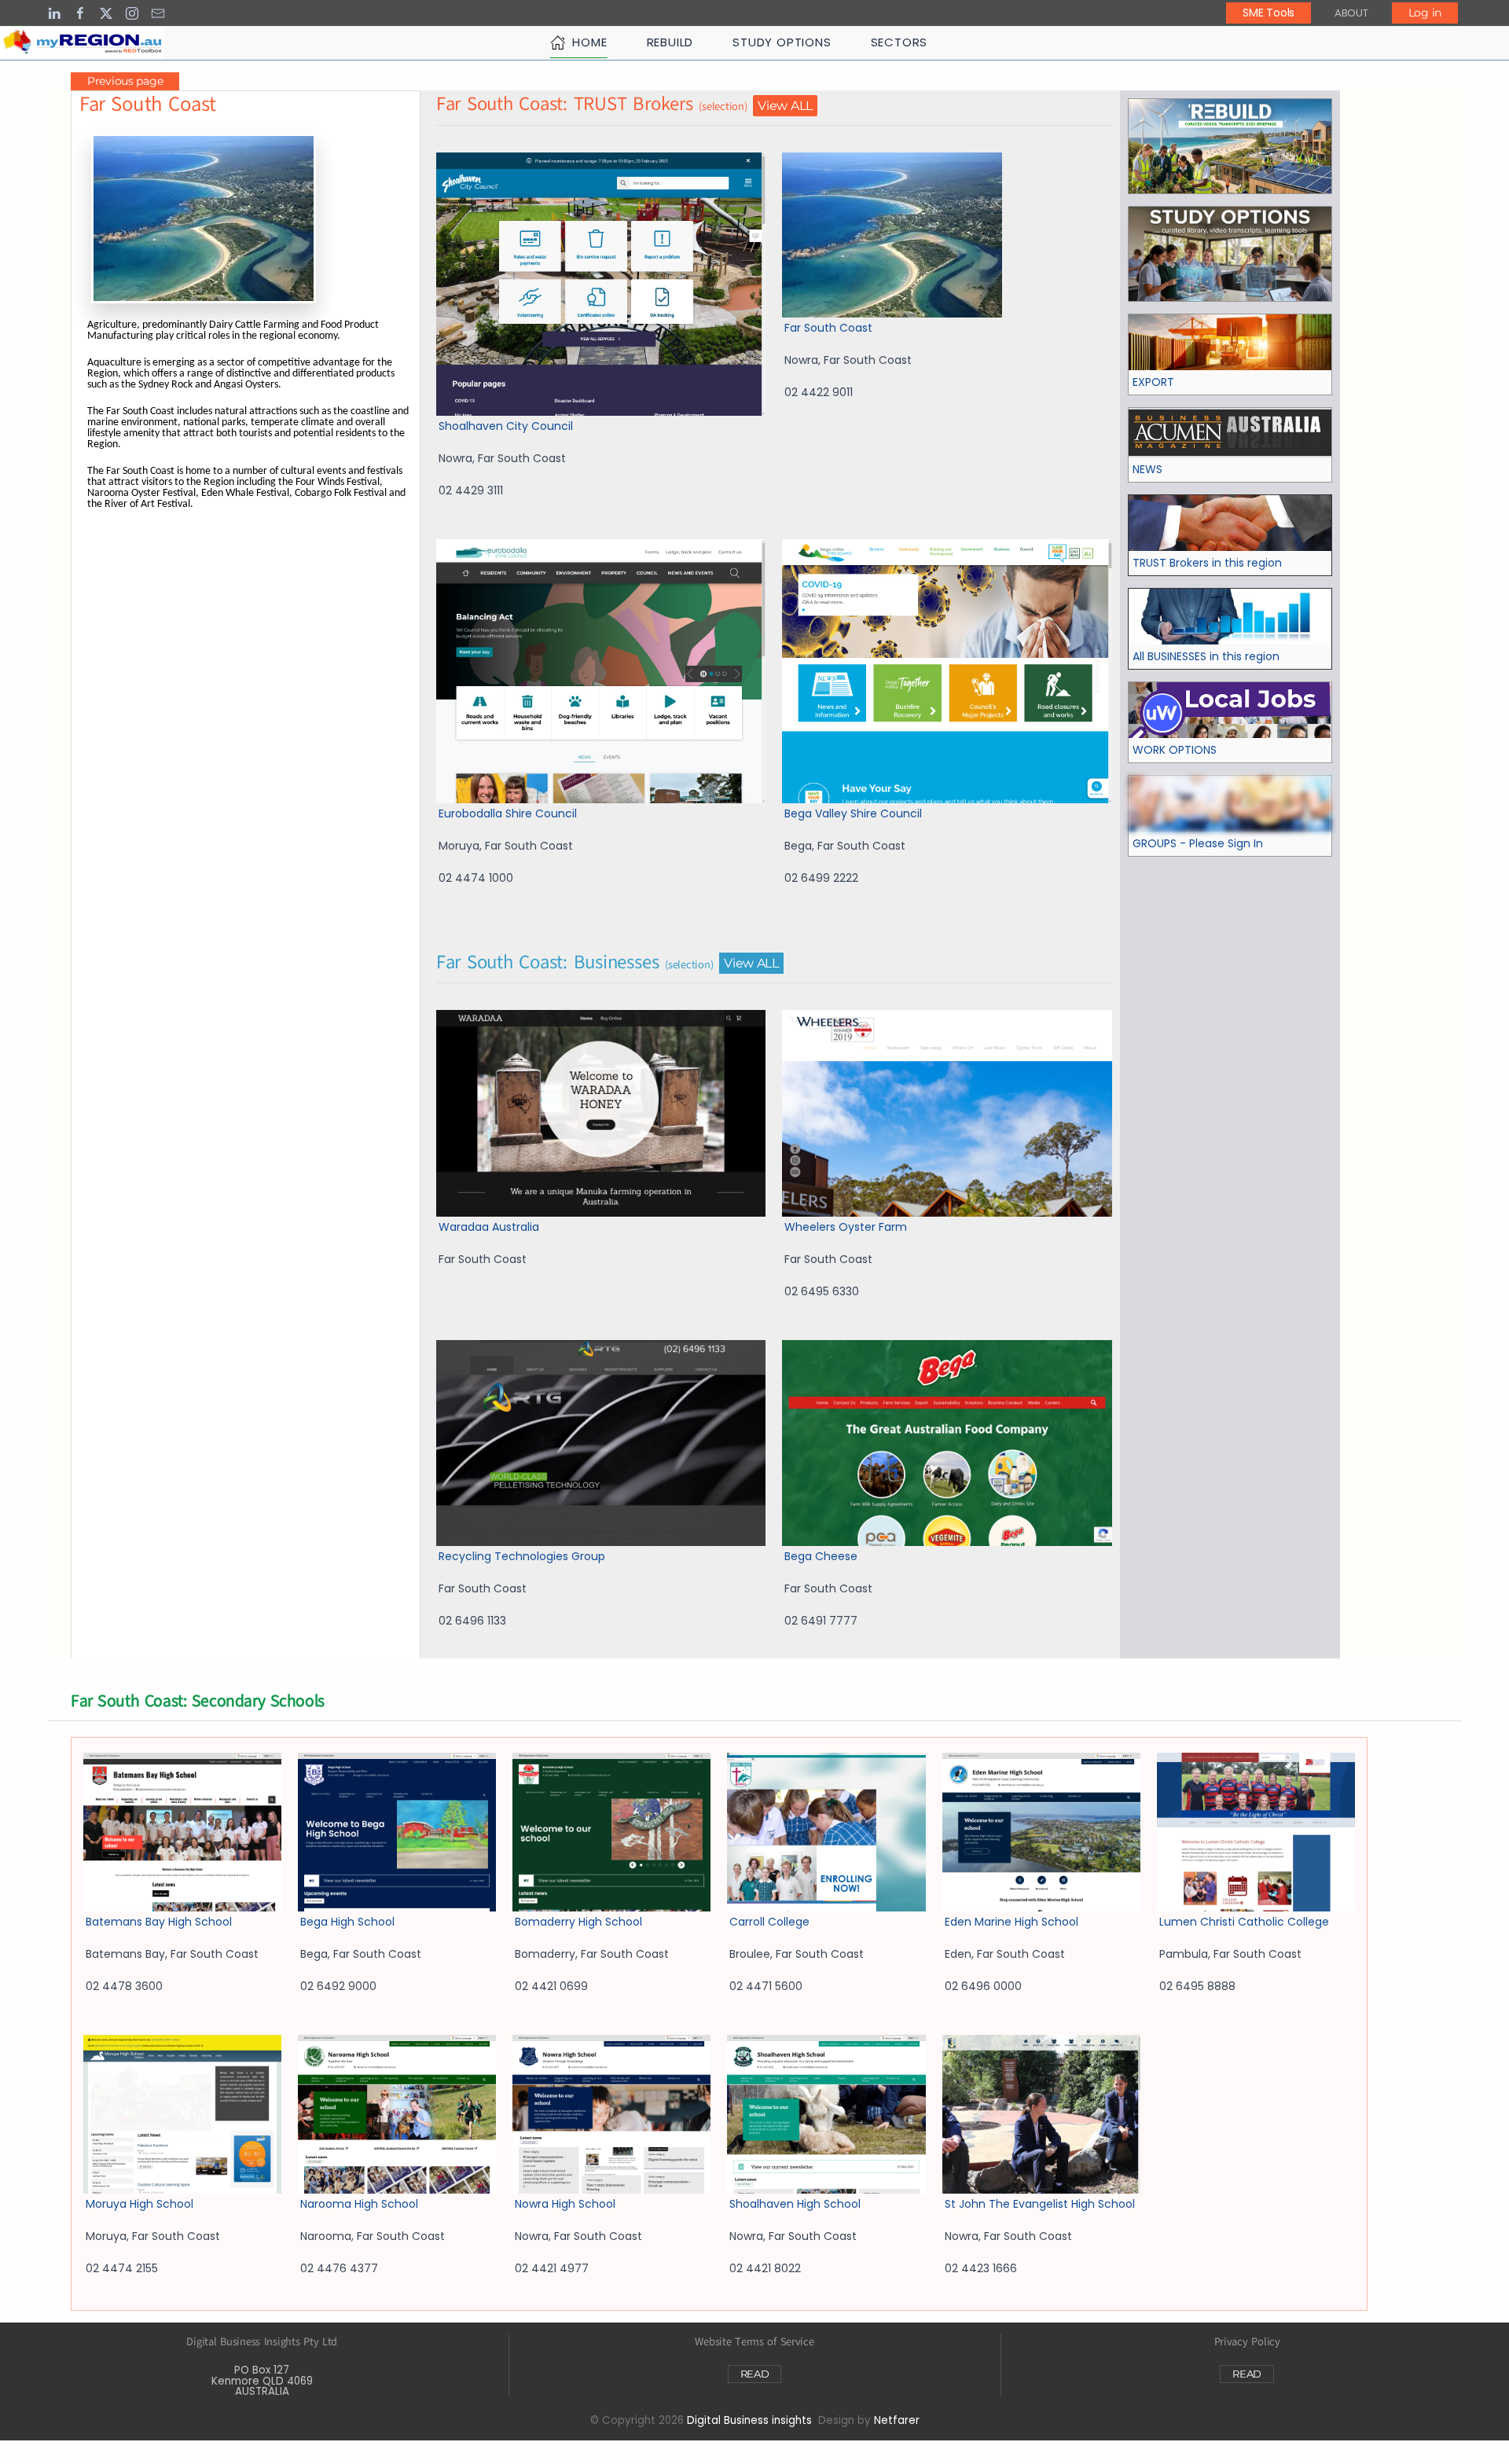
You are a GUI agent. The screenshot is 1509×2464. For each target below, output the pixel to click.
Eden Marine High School (1012, 1922)
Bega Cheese (821, 1556)
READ (755, 2374)
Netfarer (897, 2420)
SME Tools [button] (1268, 13)
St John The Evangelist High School (1040, 2204)
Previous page (125, 81)
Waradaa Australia (489, 1227)
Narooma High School (359, 2204)
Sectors (900, 42)
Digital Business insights (749, 2420)
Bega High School (347, 1922)
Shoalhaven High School (795, 2204)
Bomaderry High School (578, 1922)
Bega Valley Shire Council (853, 813)
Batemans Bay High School (159, 1922)
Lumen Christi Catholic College (1244, 1922)
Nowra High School (565, 2204)
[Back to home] (82, 42)
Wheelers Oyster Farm (846, 1227)
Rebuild (670, 42)
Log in (1425, 13)
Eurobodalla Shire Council (508, 813)
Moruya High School (140, 2204)
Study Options (782, 42)
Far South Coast (828, 328)
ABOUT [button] (1351, 13)
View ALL (785, 106)
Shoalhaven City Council (506, 426)
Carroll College (769, 1922)
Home (589, 42)
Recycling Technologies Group (522, 1556)
